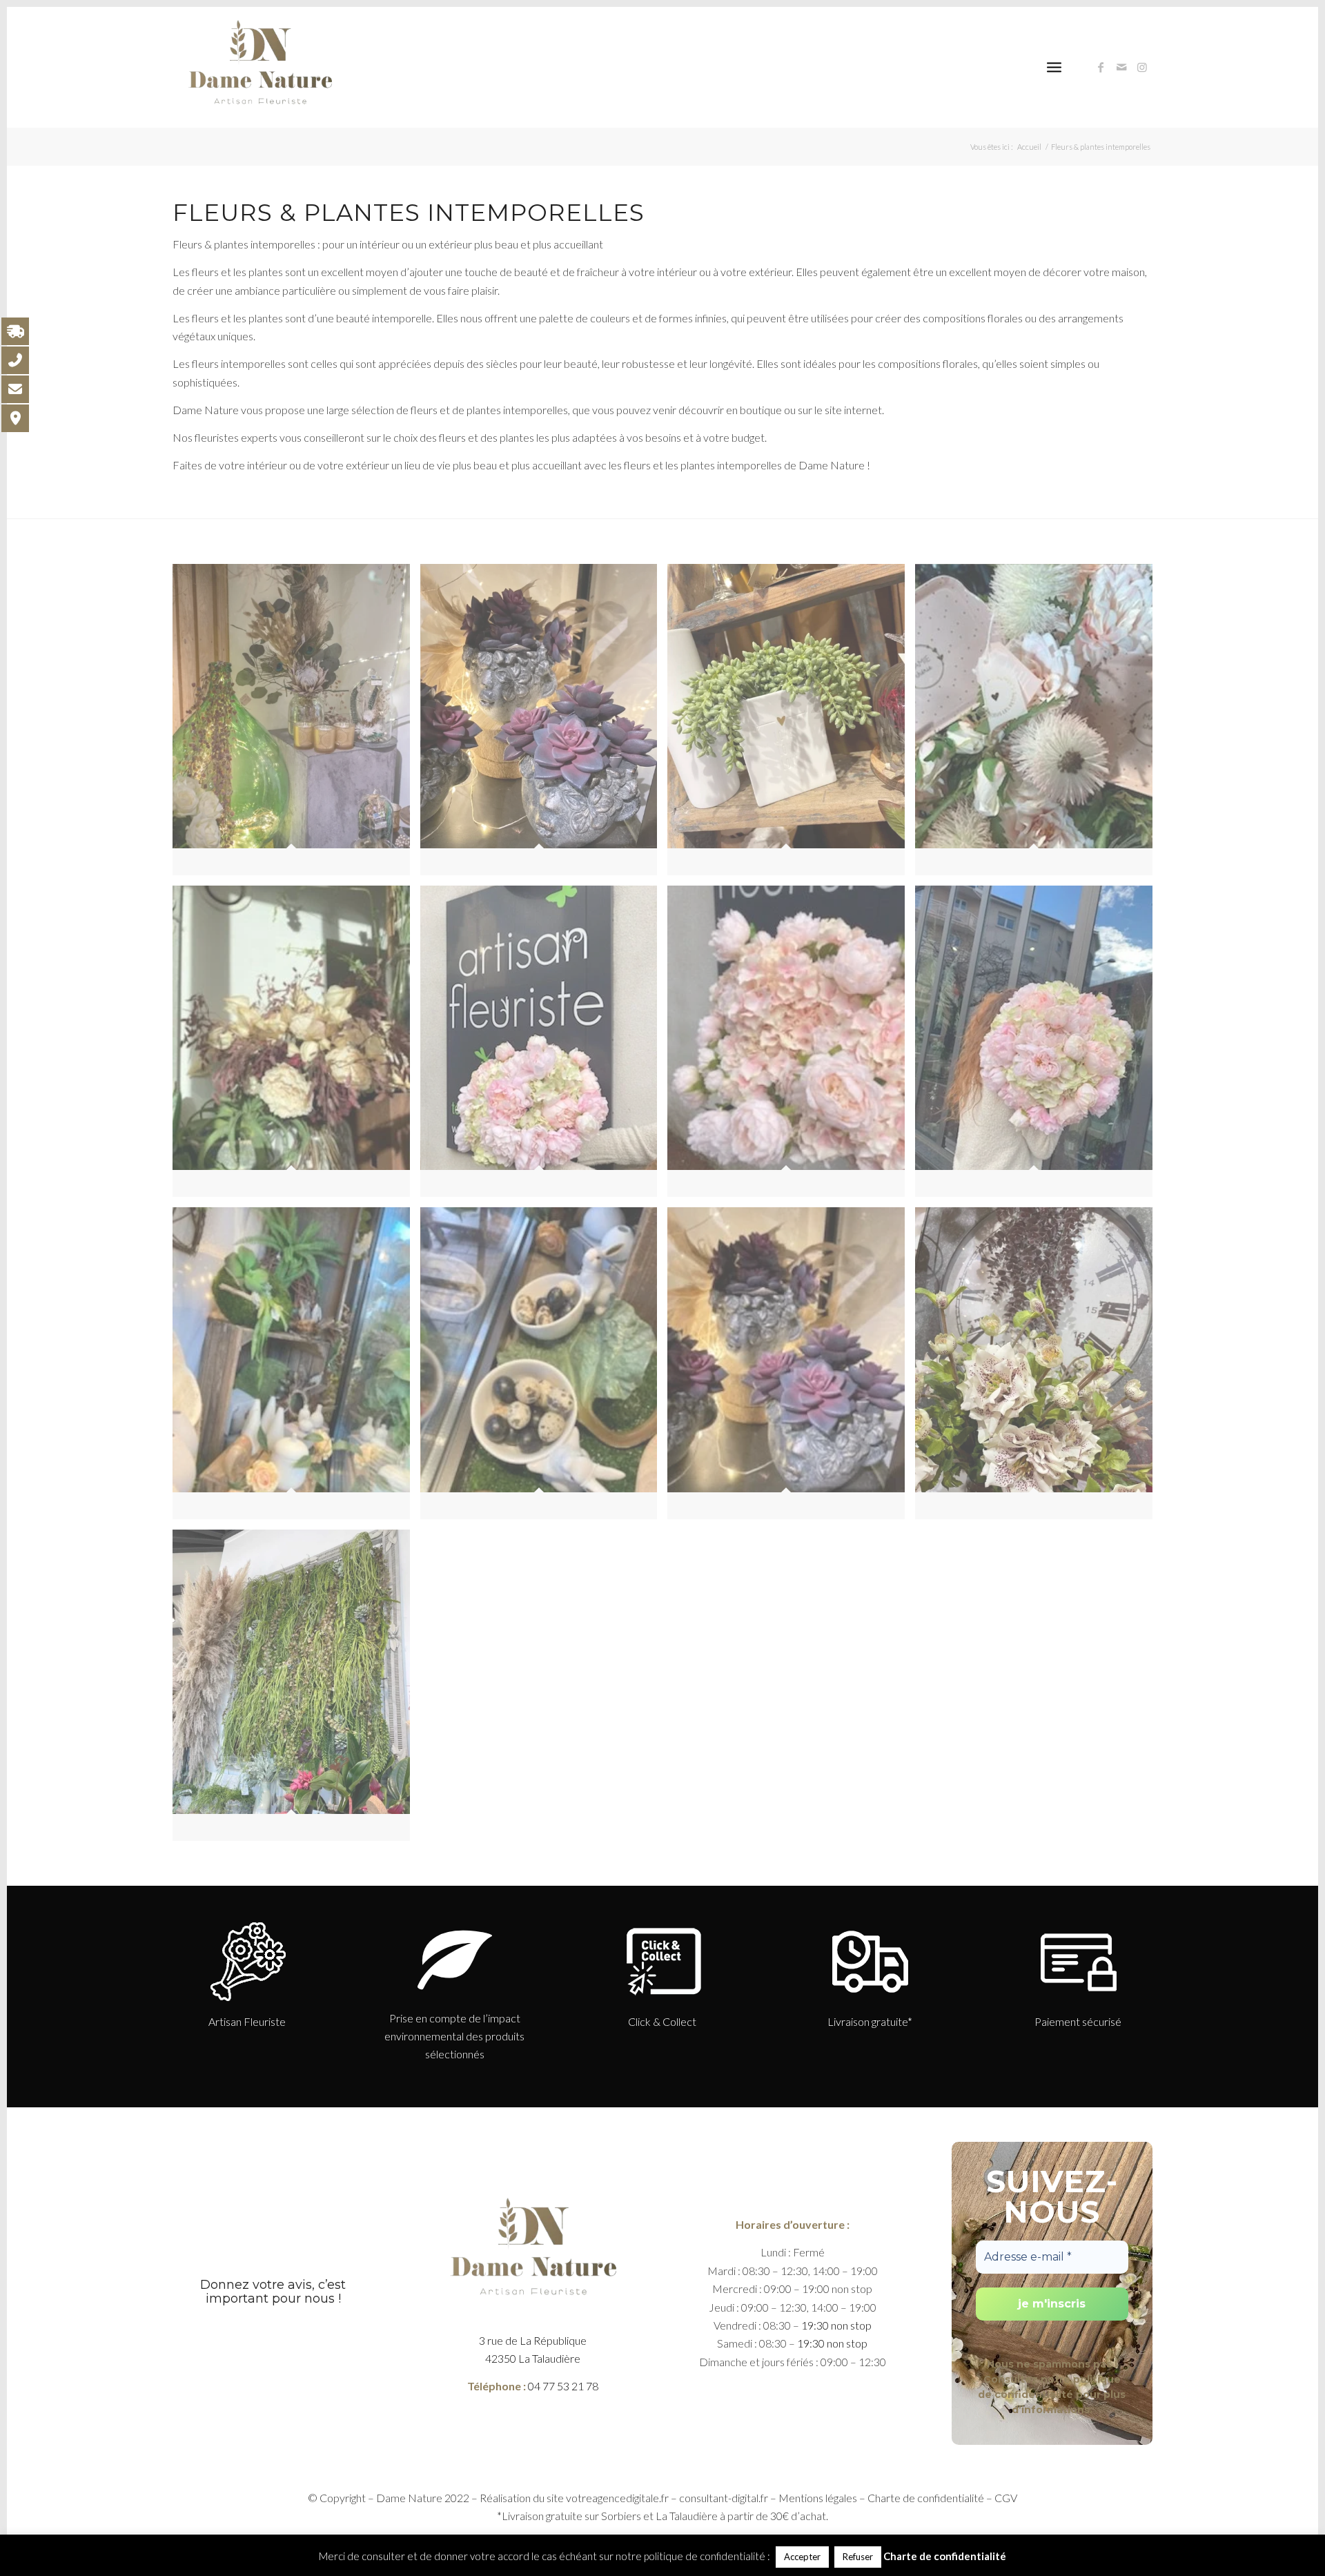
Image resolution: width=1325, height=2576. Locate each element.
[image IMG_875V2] (791, 725)
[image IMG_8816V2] (296, 1690)
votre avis (282, 2285)
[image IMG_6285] (1039, 1046)
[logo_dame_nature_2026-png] (259, 67)
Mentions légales (818, 2498)
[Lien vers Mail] (1121, 67)
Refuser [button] (858, 2557)
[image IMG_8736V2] (1039, 1368)
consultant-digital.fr (724, 2498)
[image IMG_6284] (791, 1046)
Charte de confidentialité (926, 2498)
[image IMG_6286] (296, 1368)
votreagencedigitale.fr (617, 2498)
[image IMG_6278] (1039, 725)
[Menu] (1054, 67)
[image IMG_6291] (791, 1368)
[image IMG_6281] (544, 1046)
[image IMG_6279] (296, 1046)
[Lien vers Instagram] (1142, 67)
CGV (1006, 2498)
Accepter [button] (802, 2557)
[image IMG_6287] (544, 1368)
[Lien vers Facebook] (1101, 67)
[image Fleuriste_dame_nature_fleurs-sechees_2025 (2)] (296, 725)
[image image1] (544, 725)
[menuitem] (1054, 67)
